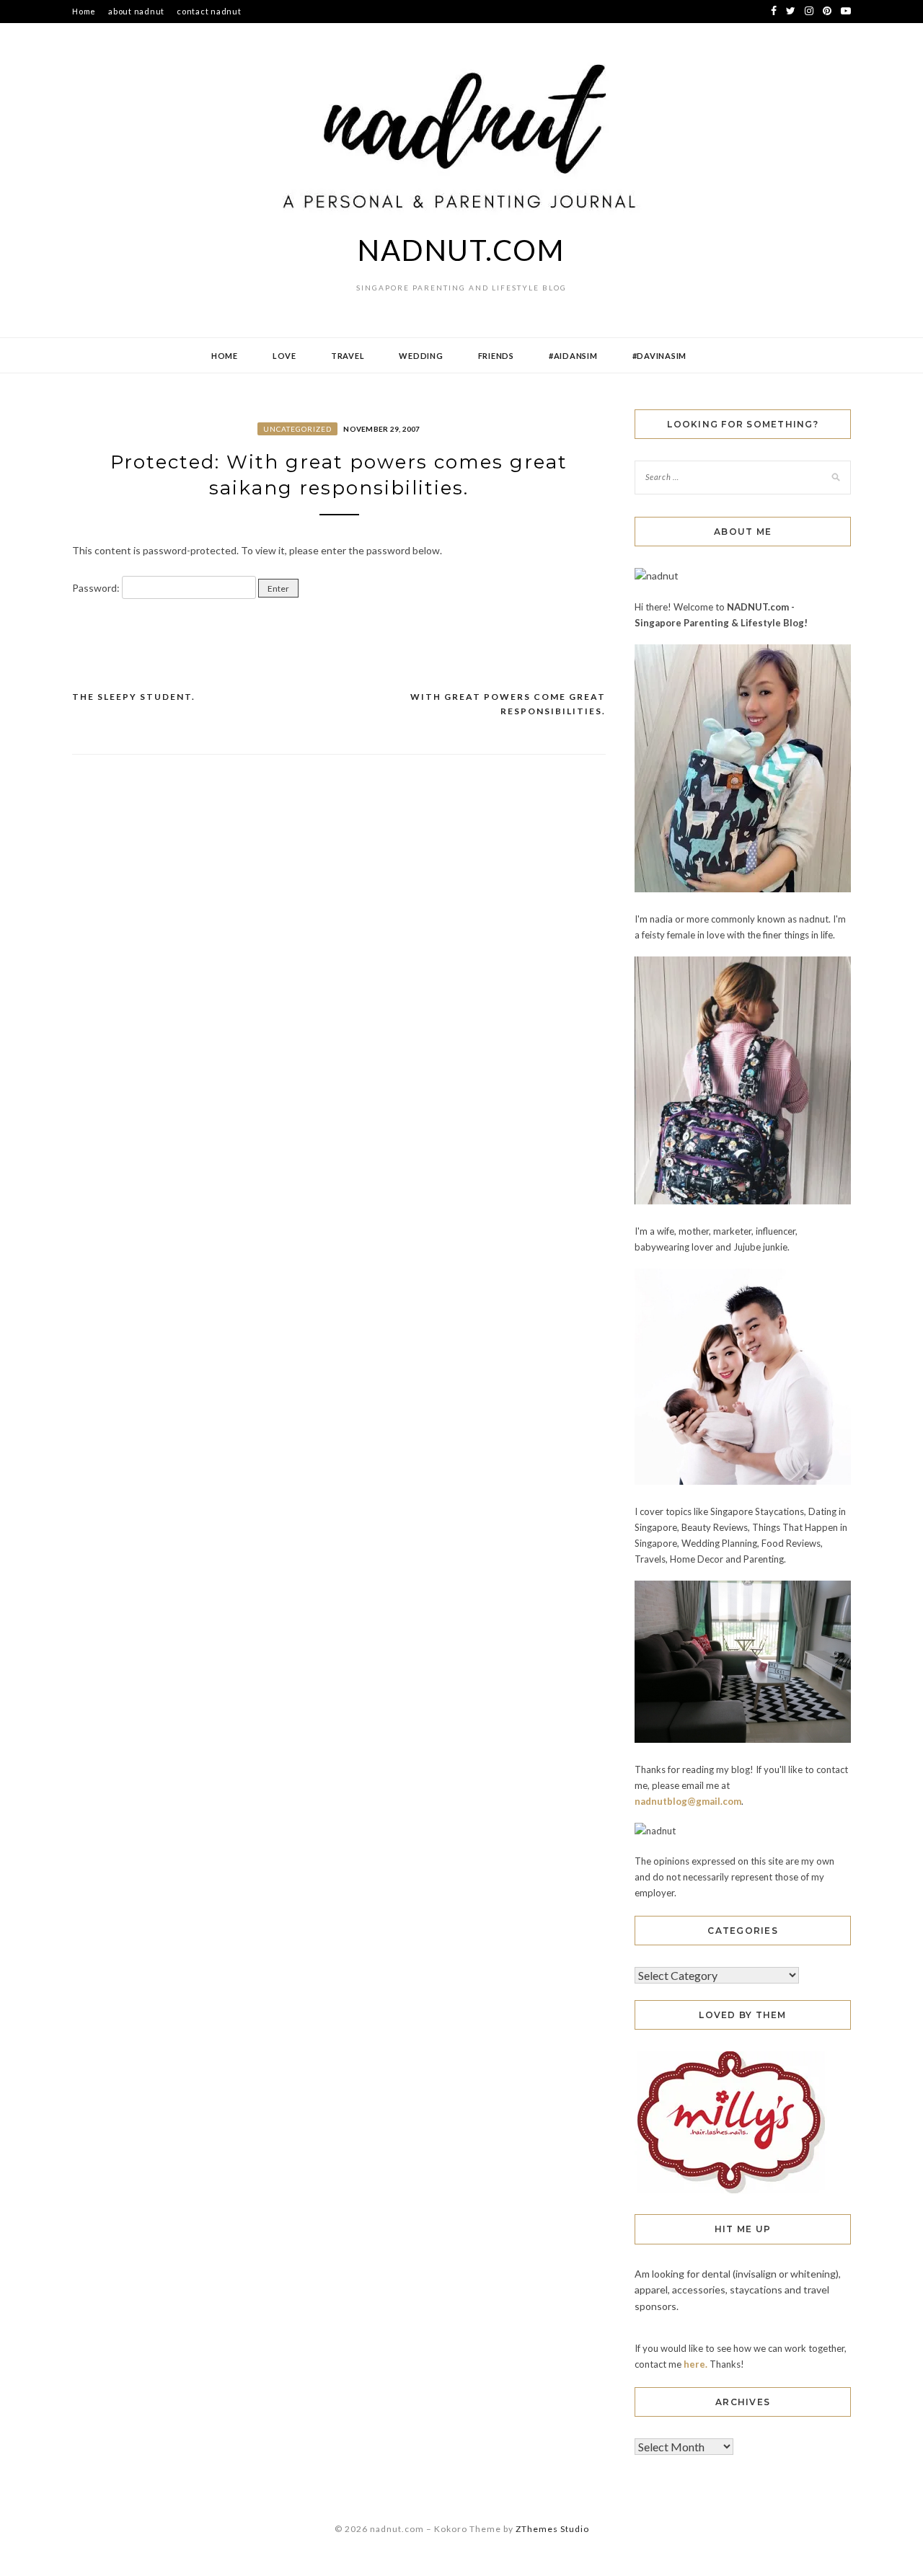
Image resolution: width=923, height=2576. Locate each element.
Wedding (421, 356)
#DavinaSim (660, 356)
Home (84, 11)
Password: (97, 588)
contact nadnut (209, 11)
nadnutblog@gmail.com (688, 1801)
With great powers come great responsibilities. (508, 704)
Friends (496, 356)
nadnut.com (461, 250)
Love (284, 356)
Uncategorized (297, 429)
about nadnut (136, 11)
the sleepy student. (134, 697)
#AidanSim (573, 356)
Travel (348, 356)
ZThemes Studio (552, 2529)
